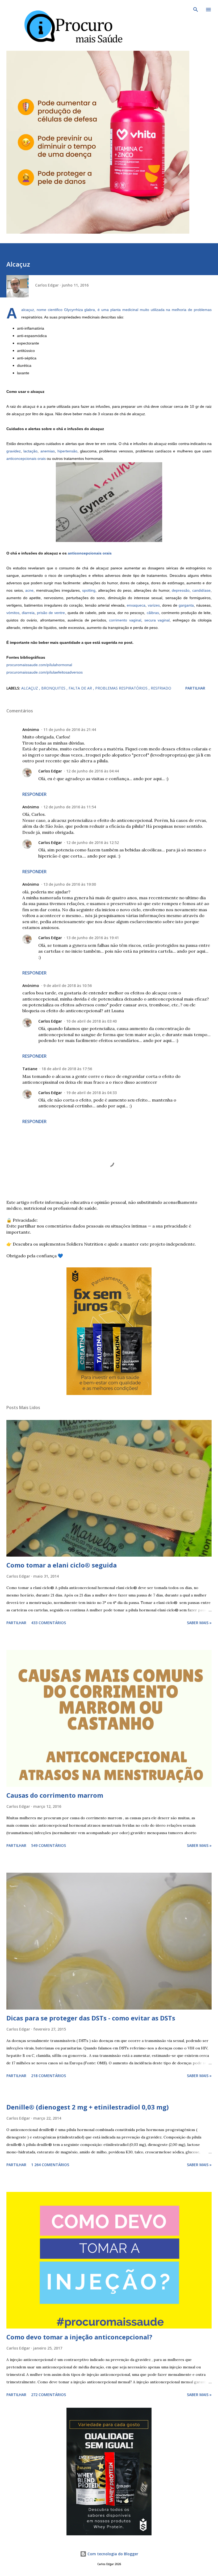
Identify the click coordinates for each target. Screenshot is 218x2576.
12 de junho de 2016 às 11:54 (70, 807)
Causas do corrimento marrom (55, 1795)
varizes (154, 605)
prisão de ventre (51, 613)
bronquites (54, 688)
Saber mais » (199, 1623)
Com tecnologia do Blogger (112, 2554)
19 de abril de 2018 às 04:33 (91, 1093)
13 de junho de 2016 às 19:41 (93, 938)
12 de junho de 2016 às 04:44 (93, 771)
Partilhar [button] (195, 688)
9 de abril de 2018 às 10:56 (68, 986)
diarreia (28, 613)
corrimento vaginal (125, 620)
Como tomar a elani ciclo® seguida (62, 1565)
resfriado (161, 688)
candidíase (201, 590)
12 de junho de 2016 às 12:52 (93, 842)
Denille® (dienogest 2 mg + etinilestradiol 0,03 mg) (88, 2107)
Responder (34, 794)
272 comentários (49, 2395)
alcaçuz (30, 688)
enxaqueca (136, 605)
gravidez (14, 451)
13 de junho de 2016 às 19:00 (70, 884)
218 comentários (49, 2076)
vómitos (13, 613)
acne (29, 590)
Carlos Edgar (50, 771)
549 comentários (49, 1845)
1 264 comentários (50, 2165)
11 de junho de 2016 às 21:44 (70, 730)
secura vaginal (157, 620)
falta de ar (81, 688)
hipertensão (67, 451)
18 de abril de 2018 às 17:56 (67, 1069)
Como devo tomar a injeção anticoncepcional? (79, 2337)
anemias (48, 451)
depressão (181, 590)
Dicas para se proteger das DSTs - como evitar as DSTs (91, 2018)
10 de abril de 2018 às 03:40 (91, 1021)
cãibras (153, 613)
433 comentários (49, 1623)
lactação (30, 451)
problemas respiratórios (122, 688)
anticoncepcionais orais (26, 459)
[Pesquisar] (196, 10)
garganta (186, 605)
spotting (89, 590)
